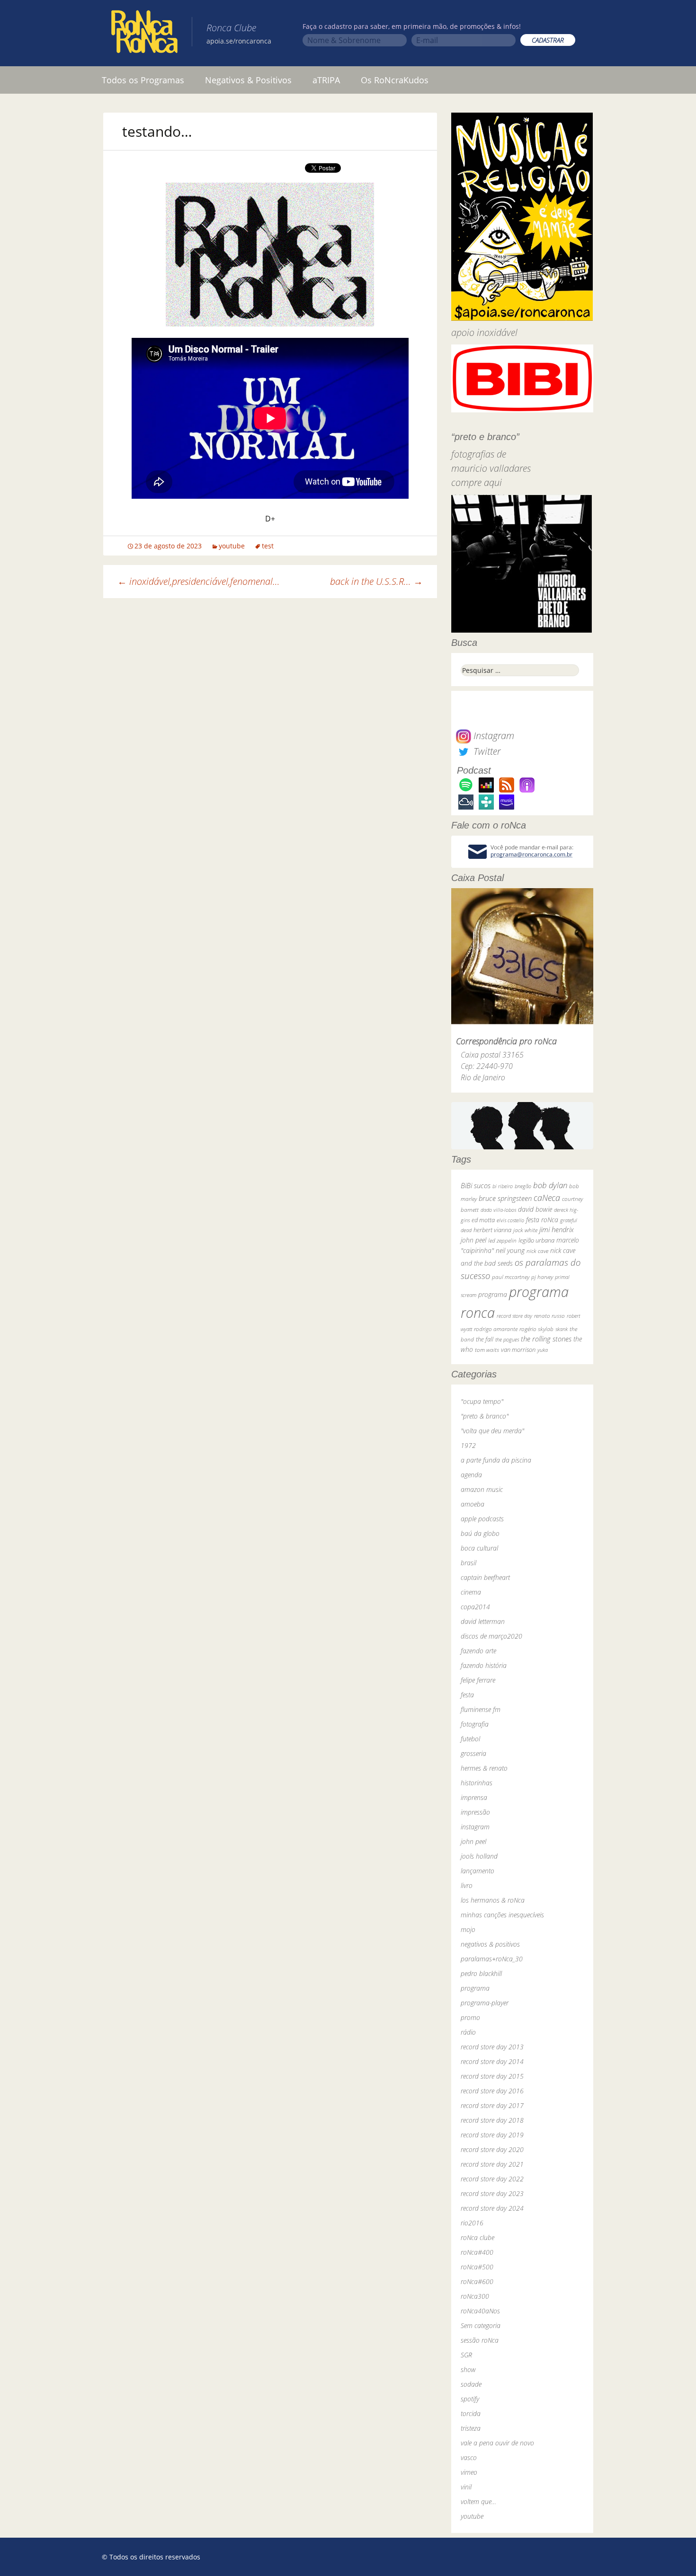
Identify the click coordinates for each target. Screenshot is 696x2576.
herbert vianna (492, 1230)
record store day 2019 (492, 2135)
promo (470, 2017)
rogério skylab (536, 1329)
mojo (468, 1929)
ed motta (483, 1220)
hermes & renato (484, 1768)
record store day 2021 (492, 2164)
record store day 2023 (492, 2193)
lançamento (477, 1871)
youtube (232, 546)
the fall (485, 1339)
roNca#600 (477, 2281)
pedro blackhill (481, 1973)
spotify (470, 2399)
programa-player (485, 2003)
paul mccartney (511, 1277)
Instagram (493, 736)
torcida (471, 2413)
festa (467, 1695)
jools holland (479, 1856)
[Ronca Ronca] (144, 34)
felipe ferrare (478, 1680)
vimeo (469, 2472)
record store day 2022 (492, 2179)
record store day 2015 (492, 2076)
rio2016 (472, 2223)
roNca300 (475, 2296)
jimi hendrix (557, 1229)
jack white (525, 1230)
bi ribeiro (503, 1186)
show (468, 2369)
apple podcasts (482, 1519)
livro (467, 1885)
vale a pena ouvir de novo (497, 2443)
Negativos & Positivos (248, 80)
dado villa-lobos (498, 1210)
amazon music (482, 1489)
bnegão (523, 1186)
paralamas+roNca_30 (492, 1959)
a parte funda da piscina (496, 1460)
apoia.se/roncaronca (239, 41)
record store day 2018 (492, 2120)
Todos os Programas (143, 80)
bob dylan (550, 1185)
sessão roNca (480, 2340)
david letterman (483, 1621)
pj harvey (542, 1277)
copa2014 (475, 1607)
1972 (468, 1445)
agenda (471, 1475)
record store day (514, 1316)
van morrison (518, 1350)
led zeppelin (502, 1240)
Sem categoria (481, 2325)
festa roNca (542, 1220)
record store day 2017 (492, 2105)
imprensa (474, 1797)
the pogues (507, 1339)
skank (562, 1329)
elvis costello (510, 1220)
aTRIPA (326, 80)
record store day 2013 (492, 2047)
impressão (475, 1812)
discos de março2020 (491, 1636)
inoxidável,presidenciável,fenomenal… (199, 581)
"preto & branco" (485, 1416)
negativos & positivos (490, 1944)
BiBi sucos (476, 1185)
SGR (466, 2355)
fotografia (475, 1724)
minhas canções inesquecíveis (502, 1915)
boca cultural (479, 1548)
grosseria (473, 1753)
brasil (468, 1563)
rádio (468, 2032)
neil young (510, 1250)
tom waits (487, 1350)
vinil (466, 2487)
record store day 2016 (492, 2091)
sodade (471, 2384)
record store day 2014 (492, 2061)
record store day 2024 (492, 2208)
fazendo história (484, 1665)
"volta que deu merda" (492, 1431)
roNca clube (477, 2237)
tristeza (471, 2428)
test (268, 546)
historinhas (477, 1783)
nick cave (537, 1251)
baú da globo (480, 1533)
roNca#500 (477, 2267)
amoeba (473, 1504)
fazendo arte (478, 1651)
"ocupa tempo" (482, 1401)
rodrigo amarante (496, 1329)
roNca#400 (477, 2252)
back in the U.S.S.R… (376, 581)
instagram (475, 1827)
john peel (473, 1240)
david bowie (535, 1209)
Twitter (486, 751)
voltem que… (478, 2501)
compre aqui (477, 482)
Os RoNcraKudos (395, 80)
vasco (469, 2457)
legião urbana (536, 1240)
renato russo (549, 1316)
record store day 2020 (492, 2149)
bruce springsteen (505, 1198)
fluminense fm (481, 1709)
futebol (470, 1739)
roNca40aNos (480, 2311)
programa (493, 1294)
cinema (471, 1592)
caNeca (547, 1198)
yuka (543, 1350)
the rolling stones (546, 1339)
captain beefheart (485, 1577)
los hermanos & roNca (493, 1900)
